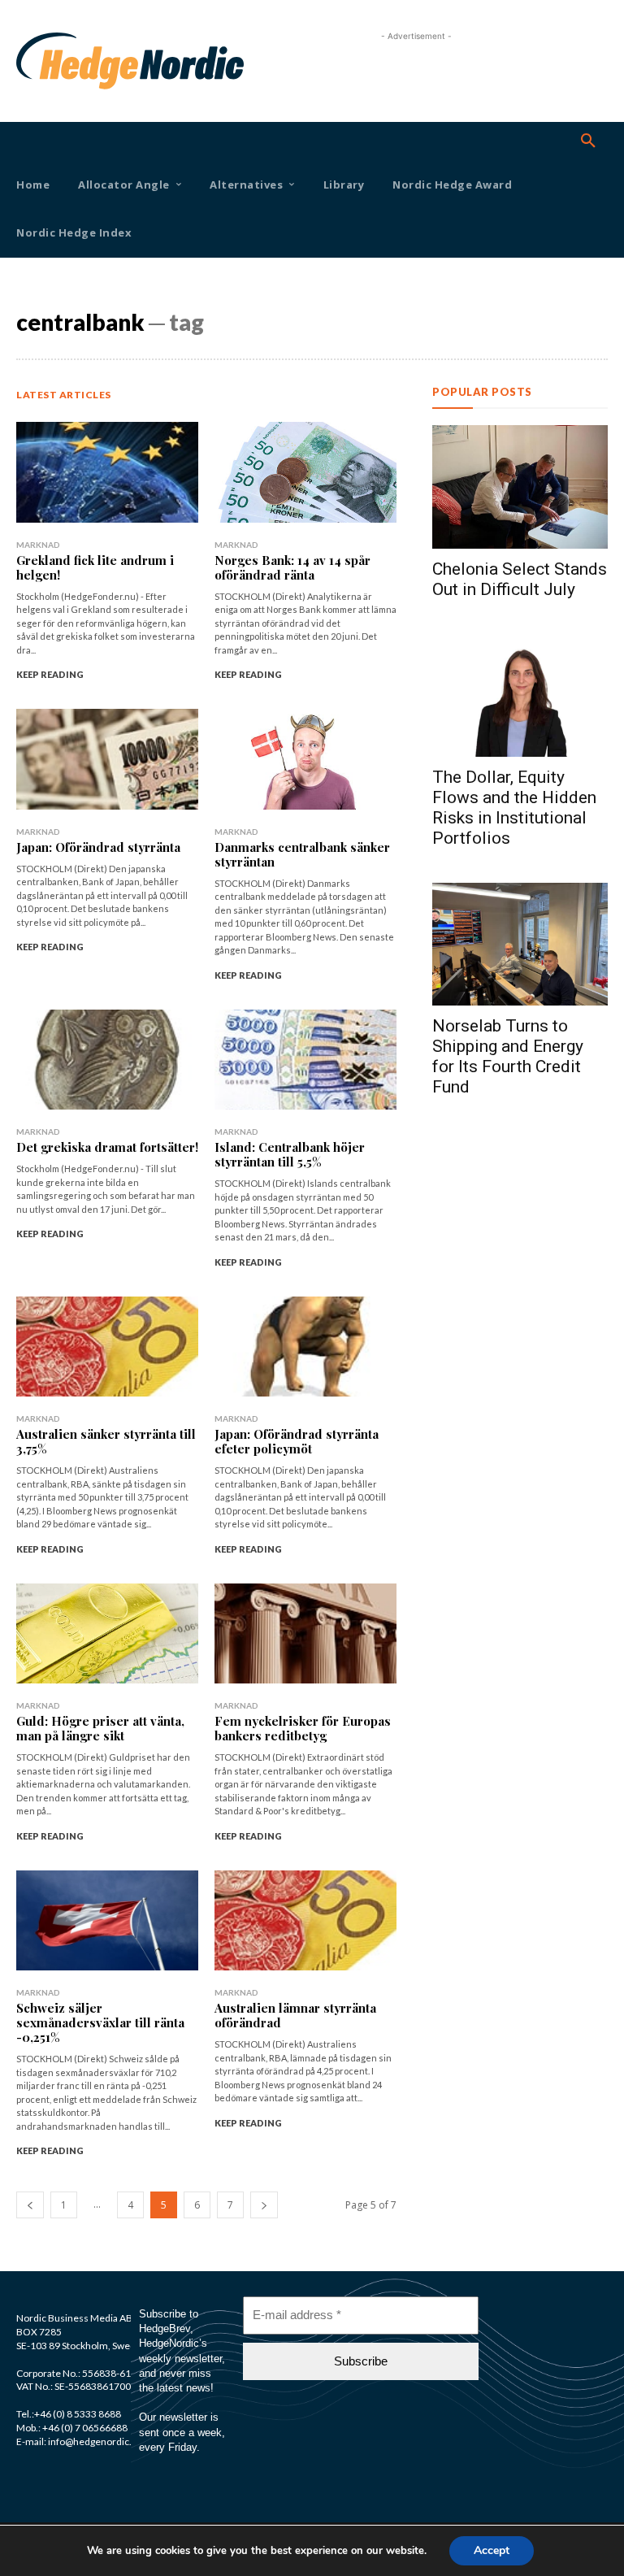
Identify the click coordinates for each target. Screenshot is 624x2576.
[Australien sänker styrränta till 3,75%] (107, 1347)
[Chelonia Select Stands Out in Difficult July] (520, 487)
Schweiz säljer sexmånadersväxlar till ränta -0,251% (100, 2022)
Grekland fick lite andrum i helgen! (95, 567)
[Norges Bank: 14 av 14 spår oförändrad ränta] (305, 472)
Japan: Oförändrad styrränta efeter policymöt (297, 1441)
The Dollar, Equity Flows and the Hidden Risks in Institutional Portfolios (514, 808)
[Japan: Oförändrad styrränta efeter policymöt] (305, 1347)
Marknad (38, 545)
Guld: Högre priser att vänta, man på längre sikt (100, 1728)
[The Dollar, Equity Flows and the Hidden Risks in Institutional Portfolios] (520, 695)
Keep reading (50, 674)
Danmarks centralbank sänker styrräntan (302, 854)
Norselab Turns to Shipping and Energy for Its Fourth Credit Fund (508, 1056)
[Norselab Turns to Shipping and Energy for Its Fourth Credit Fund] (520, 944)
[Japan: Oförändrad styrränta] (107, 759)
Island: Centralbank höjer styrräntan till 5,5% (290, 1154)
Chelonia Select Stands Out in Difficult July (520, 579)
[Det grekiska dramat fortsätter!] (107, 1060)
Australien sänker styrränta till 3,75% (106, 1441)
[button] (588, 141)
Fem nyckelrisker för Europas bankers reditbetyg (303, 1728)
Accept (492, 2550)
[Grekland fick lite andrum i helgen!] (107, 472)
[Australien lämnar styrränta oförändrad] (305, 1920)
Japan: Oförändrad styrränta (98, 847)
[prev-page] (30, 2205)
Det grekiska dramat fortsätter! (107, 1147)
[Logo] (39, 61)
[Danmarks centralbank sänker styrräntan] (305, 759)
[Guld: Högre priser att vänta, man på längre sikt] (107, 1633)
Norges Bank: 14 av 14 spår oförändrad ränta (292, 567)
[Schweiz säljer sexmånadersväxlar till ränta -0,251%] (107, 1920)
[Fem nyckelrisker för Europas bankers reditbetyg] (305, 1633)
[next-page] (264, 2205)
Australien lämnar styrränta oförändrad (295, 2015)
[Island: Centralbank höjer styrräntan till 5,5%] (305, 1060)
